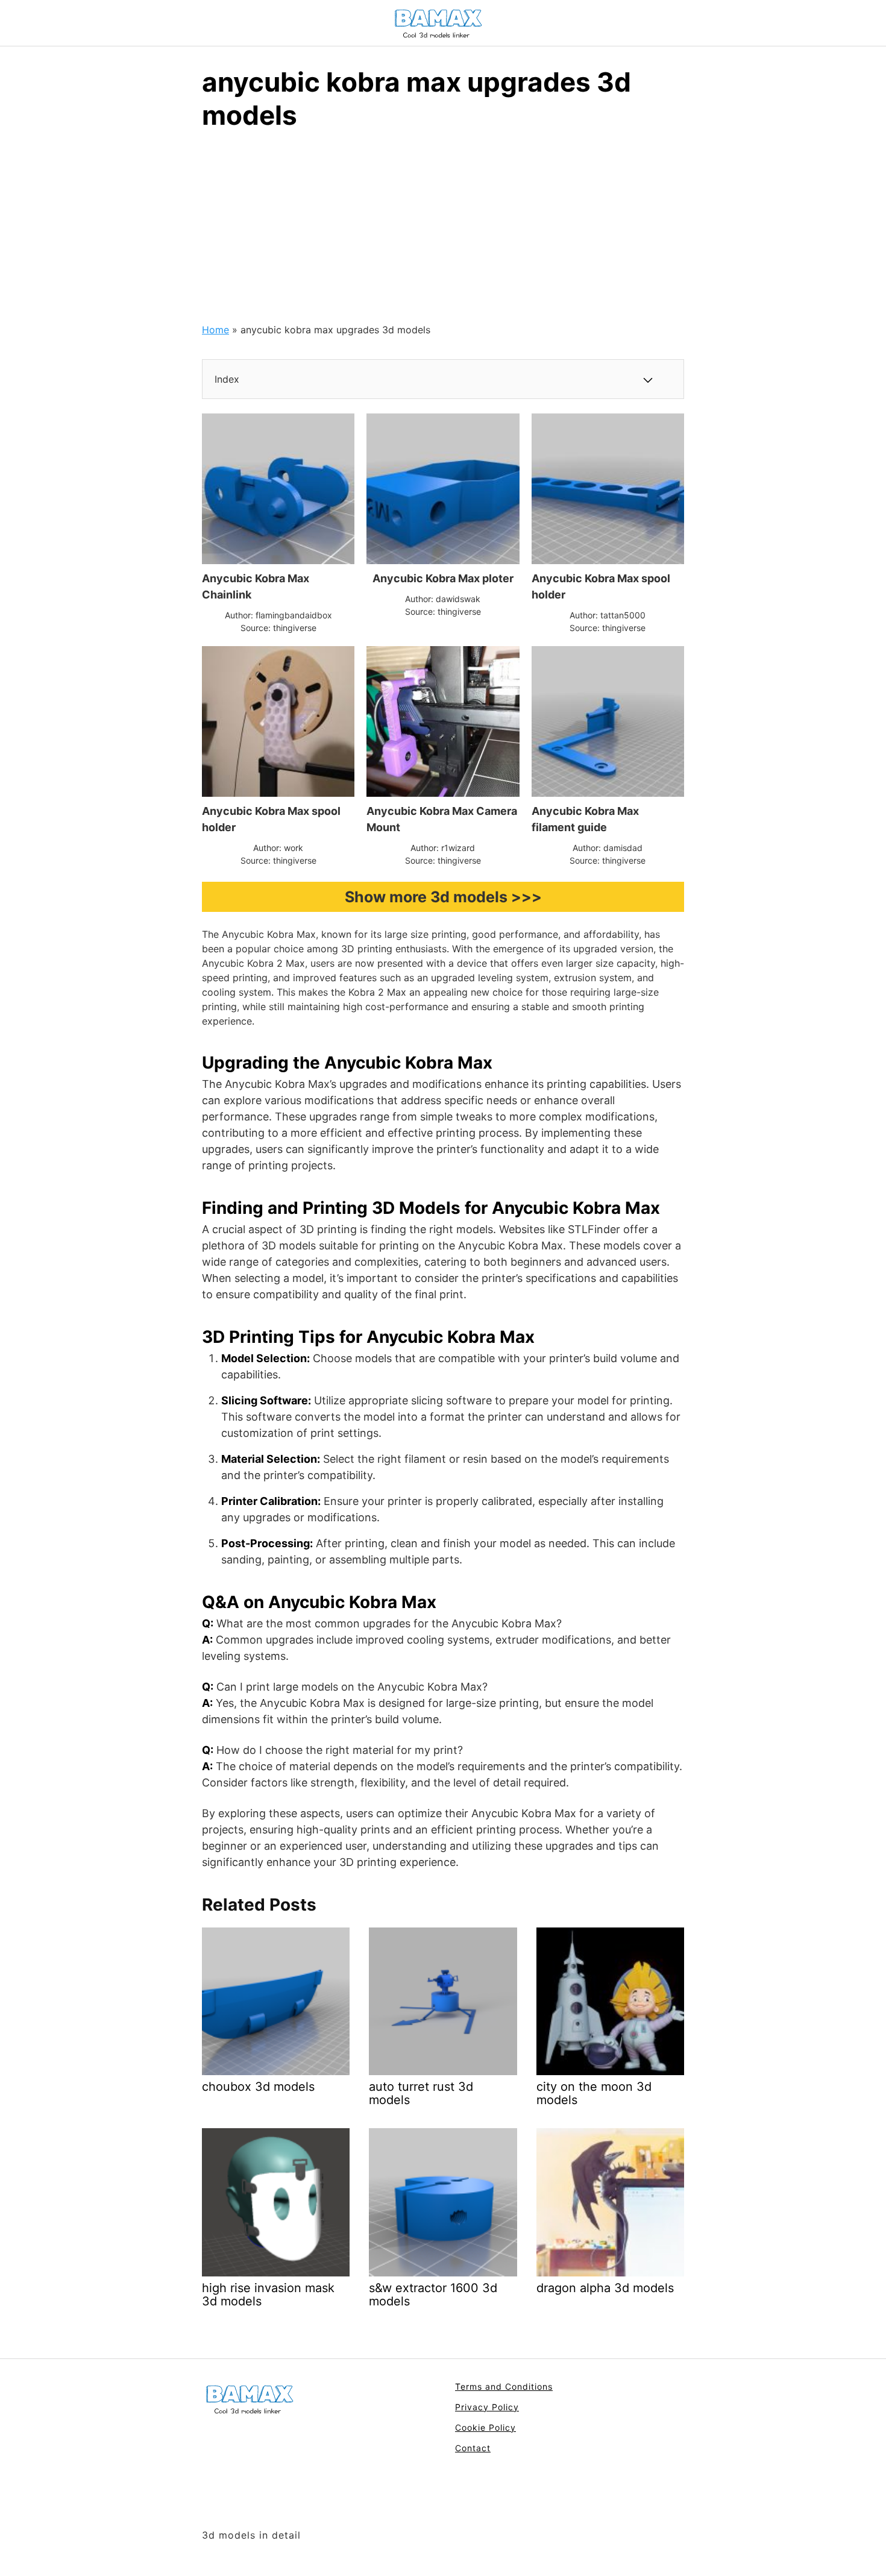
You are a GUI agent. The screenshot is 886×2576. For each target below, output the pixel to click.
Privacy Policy (487, 2407)
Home (215, 330)
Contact (473, 2448)
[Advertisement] (443, 232)
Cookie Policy (485, 2427)
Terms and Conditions (504, 2386)
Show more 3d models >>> (443, 897)
